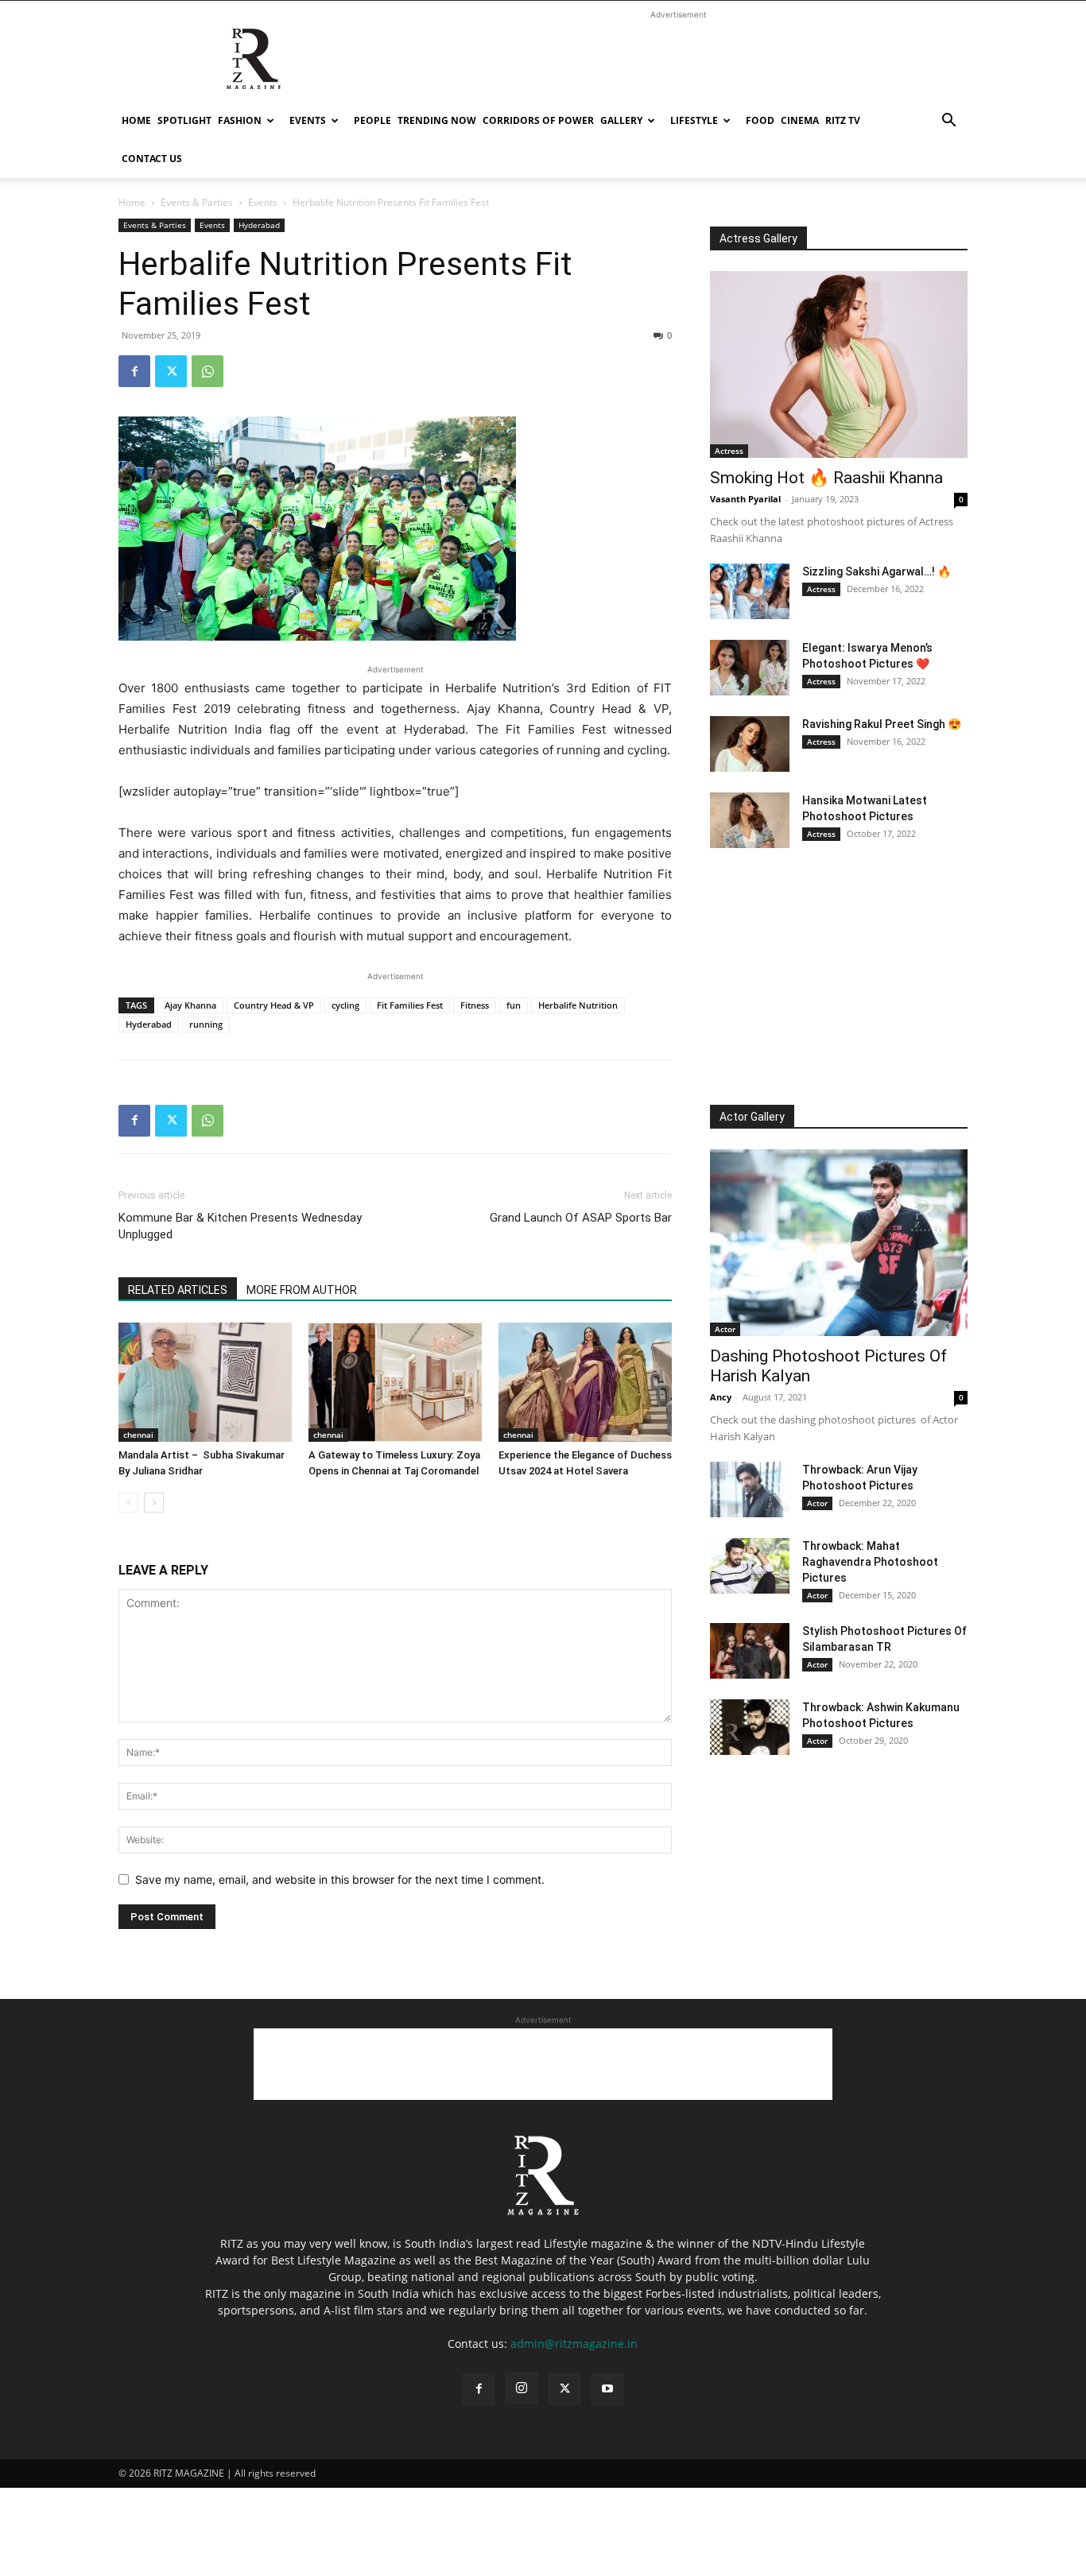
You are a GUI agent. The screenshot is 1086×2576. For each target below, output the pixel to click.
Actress (729, 451)
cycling (345, 1005)
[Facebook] (134, 371)
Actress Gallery (758, 238)
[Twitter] (171, 371)
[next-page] (154, 1503)
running (206, 1024)
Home (136, 120)
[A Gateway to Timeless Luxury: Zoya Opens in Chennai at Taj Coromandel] (395, 1382)
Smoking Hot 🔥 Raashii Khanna (826, 478)
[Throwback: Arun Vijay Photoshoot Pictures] (750, 1489)
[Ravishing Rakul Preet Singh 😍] (750, 744)
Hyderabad (259, 225)
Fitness (475, 1005)
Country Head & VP (274, 1005)
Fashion (240, 120)
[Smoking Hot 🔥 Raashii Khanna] (839, 364)
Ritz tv (843, 120)
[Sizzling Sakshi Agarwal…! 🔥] (750, 591)
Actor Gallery (752, 1117)
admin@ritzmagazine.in (574, 2344)
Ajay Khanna (190, 1005)
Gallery (621, 120)
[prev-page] (128, 1503)
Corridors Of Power (538, 120)
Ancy (721, 1397)
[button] (948, 122)
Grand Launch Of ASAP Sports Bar (581, 1218)
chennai (138, 1435)
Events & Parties (197, 202)
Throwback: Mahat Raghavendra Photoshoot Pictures (870, 1562)
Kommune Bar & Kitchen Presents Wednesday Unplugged (240, 1226)
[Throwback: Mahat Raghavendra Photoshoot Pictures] (750, 1566)
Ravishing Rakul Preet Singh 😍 (882, 724)
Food (760, 120)
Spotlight (184, 120)
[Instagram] (522, 2388)
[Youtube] (607, 2389)
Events (308, 120)
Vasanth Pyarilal (745, 499)
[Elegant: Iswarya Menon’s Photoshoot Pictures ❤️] (750, 668)
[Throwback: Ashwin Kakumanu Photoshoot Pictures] (750, 1727)
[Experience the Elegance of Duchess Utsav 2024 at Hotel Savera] (585, 1382)
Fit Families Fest (410, 1005)
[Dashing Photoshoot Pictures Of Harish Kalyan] (839, 1243)
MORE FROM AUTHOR (302, 1290)
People (372, 120)
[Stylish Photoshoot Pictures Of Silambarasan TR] (750, 1651)
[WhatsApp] (208, 371)
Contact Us (152, 159)
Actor (725, 1329)
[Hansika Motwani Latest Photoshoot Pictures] (750, 820)
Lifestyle (694, 120)
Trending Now (437, 120)
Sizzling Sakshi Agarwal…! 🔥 (877, 571)
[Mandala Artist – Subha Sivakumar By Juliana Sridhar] (205, 1382)
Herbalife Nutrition (578, 1005)
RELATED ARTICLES (178, 1290)
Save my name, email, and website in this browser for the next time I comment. (340, 1879)
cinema (800, 120)
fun (514, 1005)
